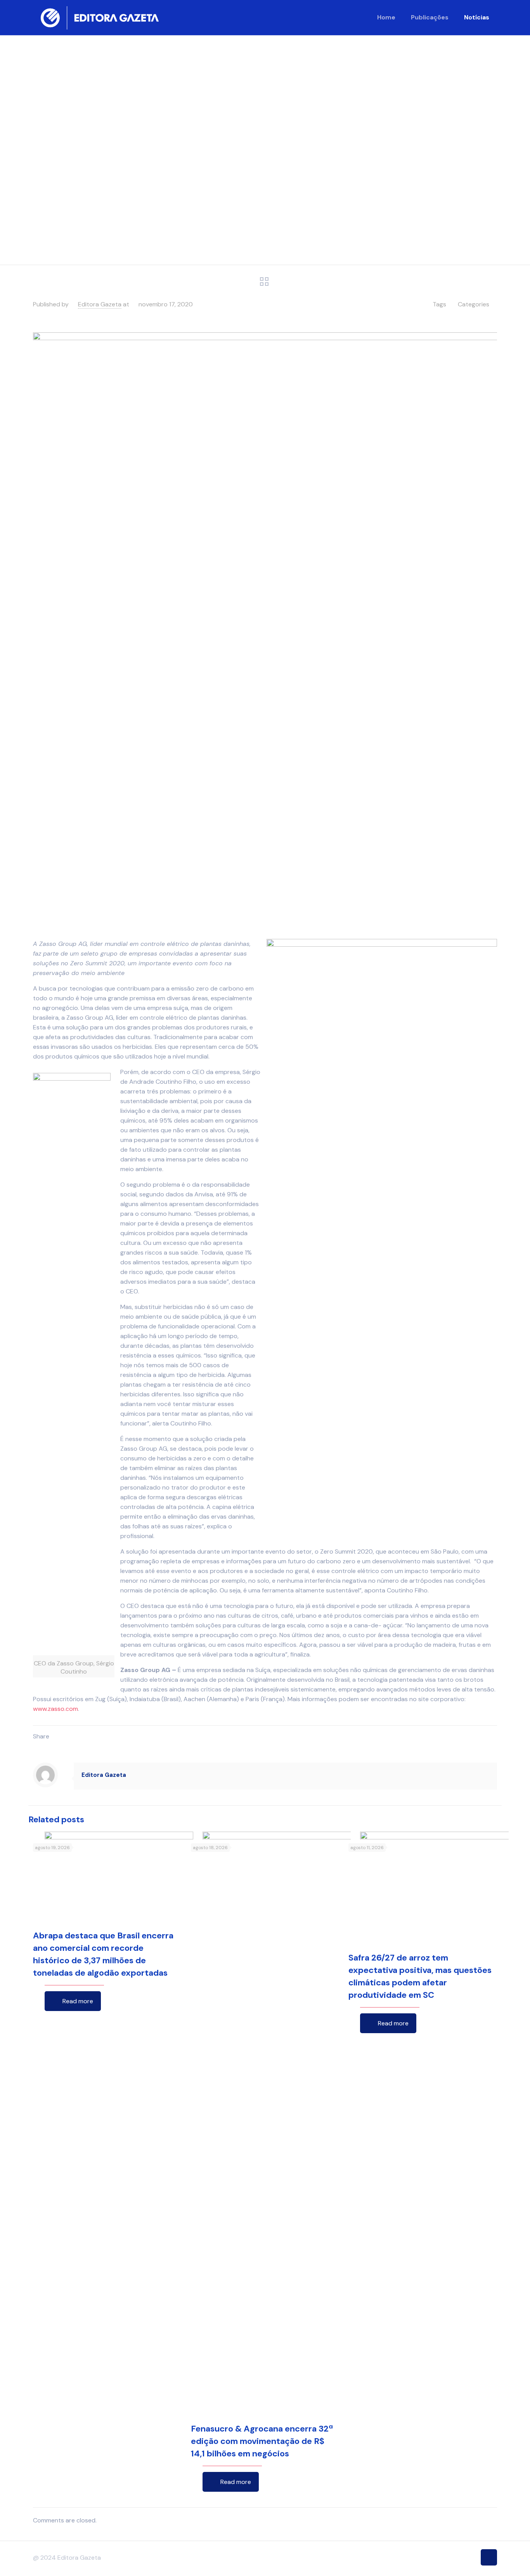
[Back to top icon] (489, 2557)
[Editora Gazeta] (100, 17)
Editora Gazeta (100, 304)
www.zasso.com (55, 1709)
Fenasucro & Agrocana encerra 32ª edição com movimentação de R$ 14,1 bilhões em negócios (262, 2441)
